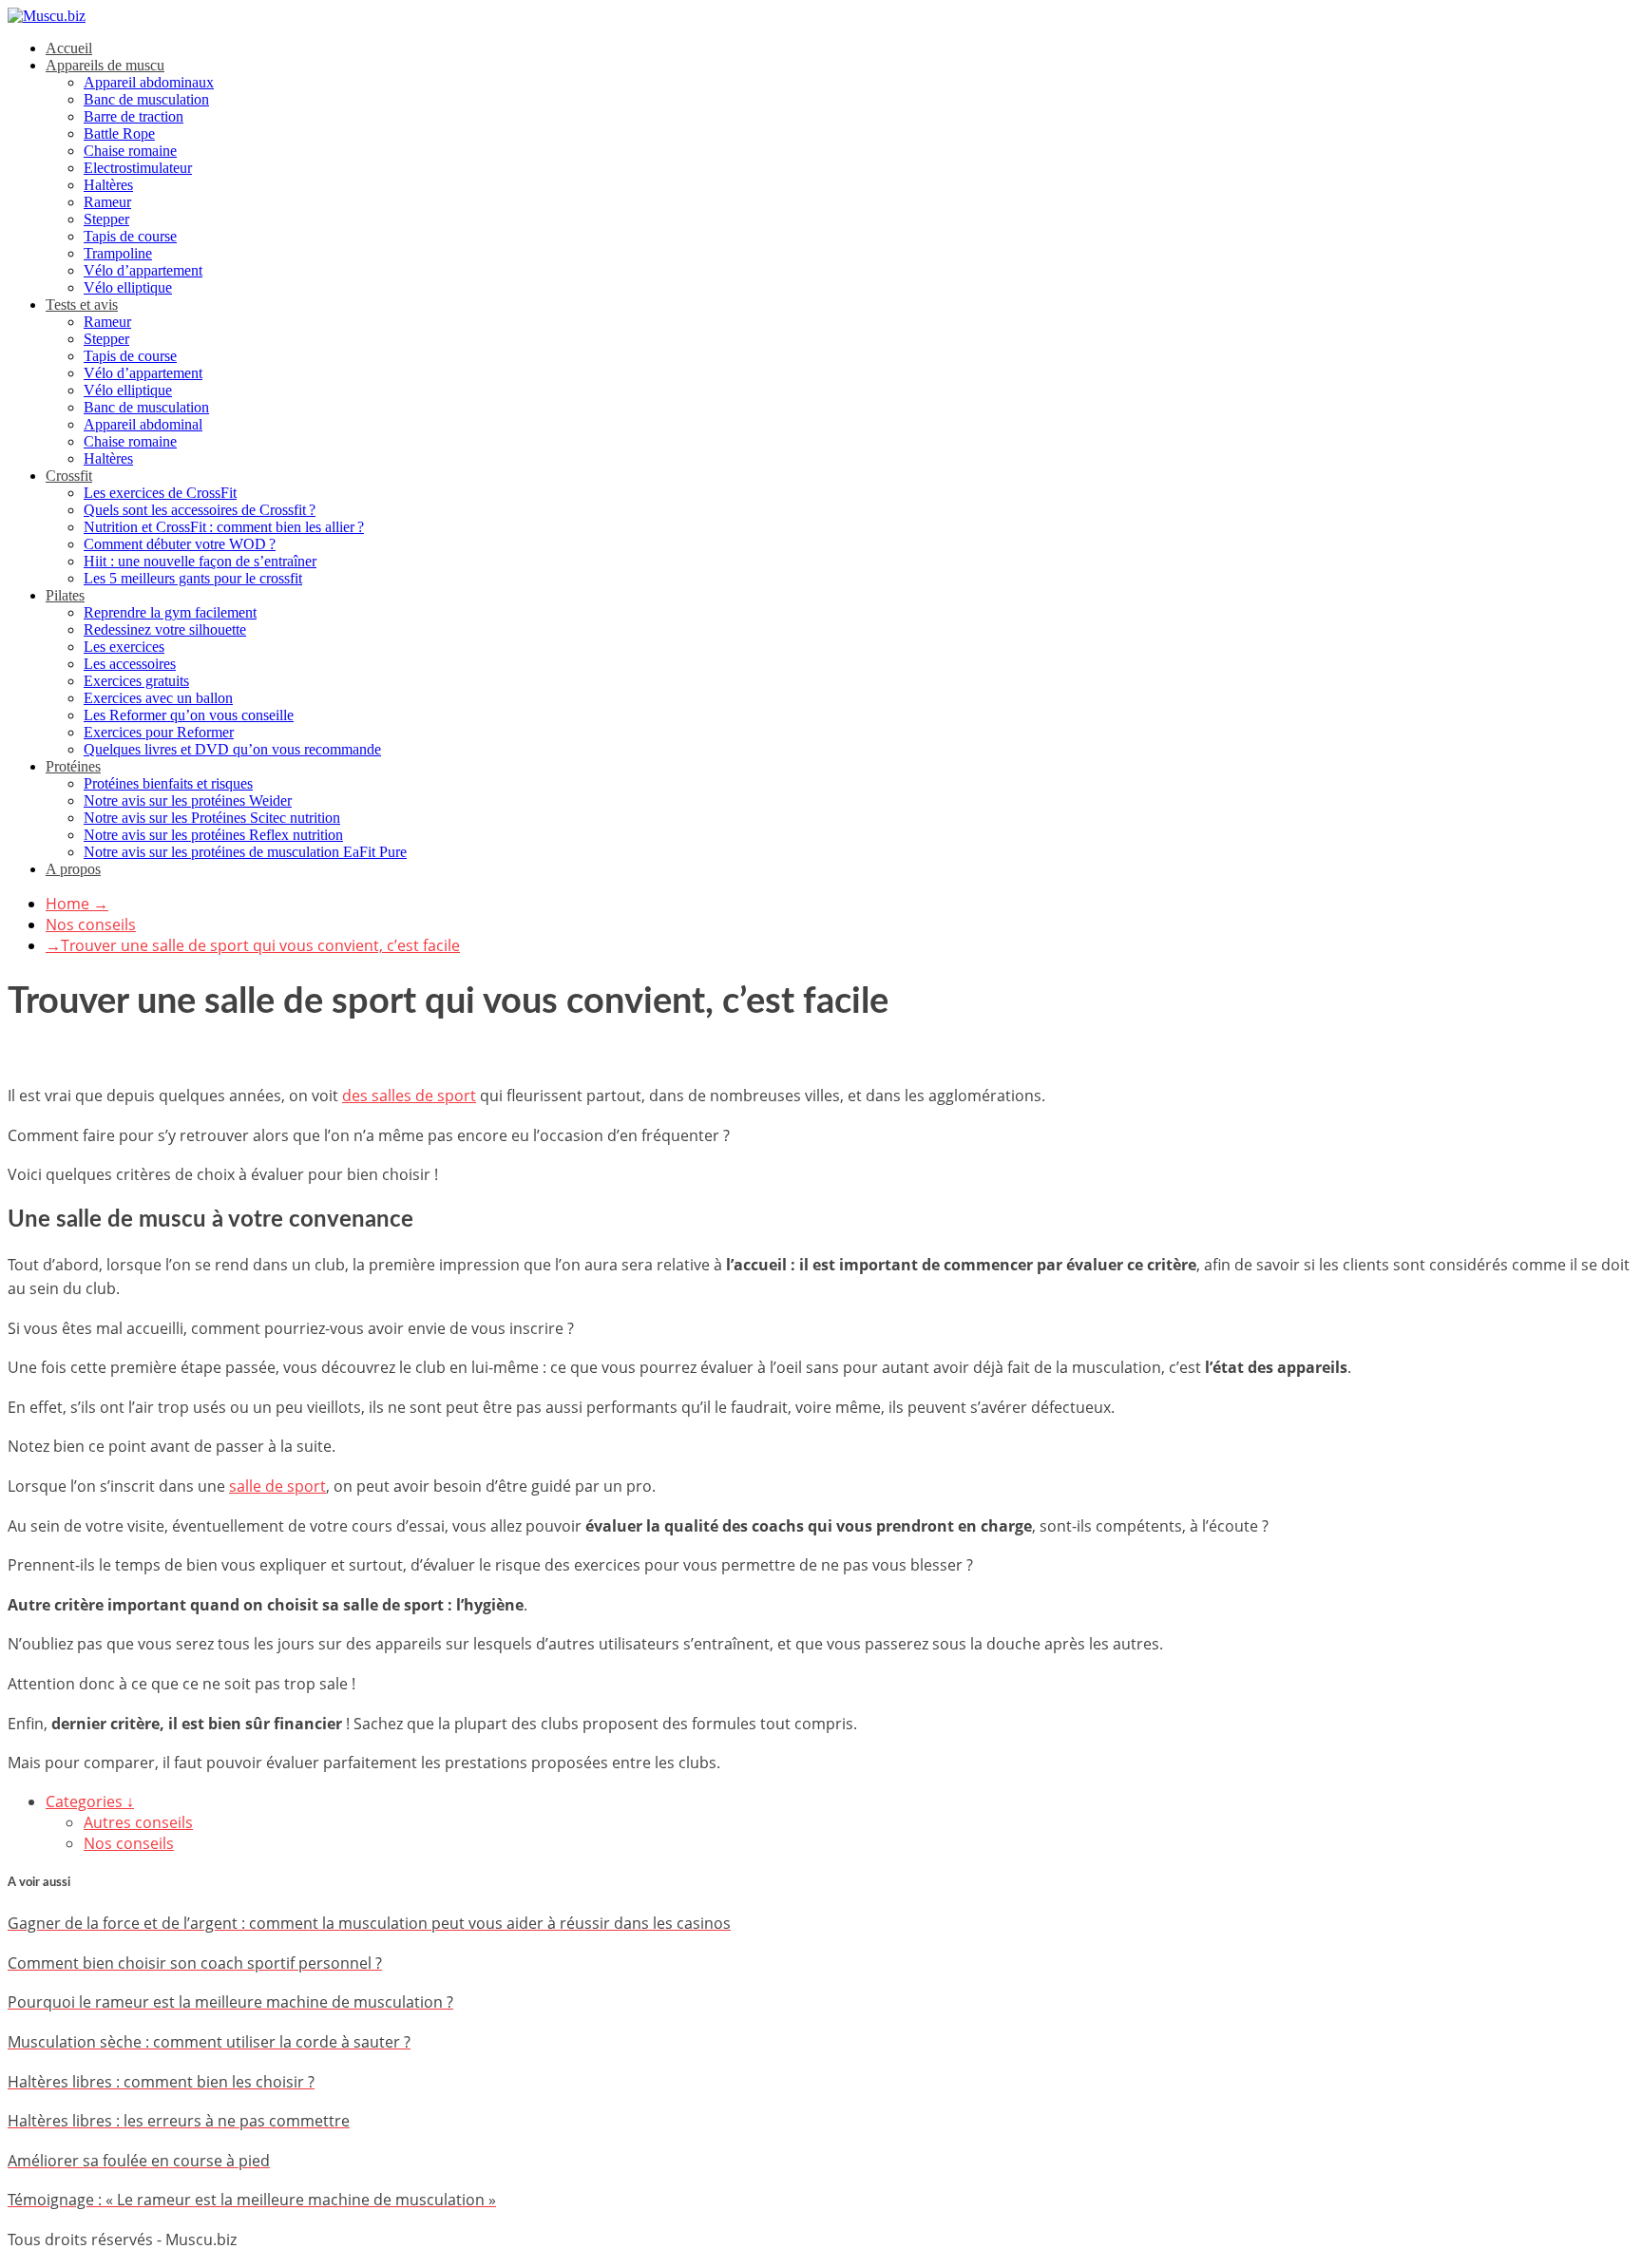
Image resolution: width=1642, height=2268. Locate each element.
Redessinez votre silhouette (165, 629)
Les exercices (124, 647)
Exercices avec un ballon (158, 698)
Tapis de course (130, 236)
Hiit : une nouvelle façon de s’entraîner (200, 561)
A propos (73, 869)
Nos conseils (91, 924)
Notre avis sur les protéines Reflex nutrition (213, 835)
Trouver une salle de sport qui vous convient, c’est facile (253, 945)
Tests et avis (82, 305)
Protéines (73, 766)
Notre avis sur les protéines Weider (188, 800)
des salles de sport (409, 1096)
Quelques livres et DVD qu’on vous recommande (232, 749)
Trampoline (118, 253)
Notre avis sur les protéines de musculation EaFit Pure (245, 852)
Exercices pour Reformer (159, 732)
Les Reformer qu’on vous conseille (189, 715)
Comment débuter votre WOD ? (180, 544)
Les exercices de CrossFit (160, 493)
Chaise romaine (130, 151)
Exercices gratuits (136, 681)
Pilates (65, 595)
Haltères (108, 185)
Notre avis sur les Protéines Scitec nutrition (212, 818)
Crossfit (69, 476)
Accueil (69, 48)
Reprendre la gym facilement (170, 612)
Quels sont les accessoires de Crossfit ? (200, 510)
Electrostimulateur (138, 168)
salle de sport (277, 1486)
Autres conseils (138, 1822)
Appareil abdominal (143, 424)
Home (77, 904)
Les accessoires (130, 664)
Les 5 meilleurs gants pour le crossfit (193, 578)
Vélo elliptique (128, 287)
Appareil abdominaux (149, 82)
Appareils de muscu (105, 65)
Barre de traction (134, 116)
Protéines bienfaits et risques (168, 783)
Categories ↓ (90, 1801)
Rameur (107, 202)
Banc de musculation (146, 99)
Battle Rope (119, 133)
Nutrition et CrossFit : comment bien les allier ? (224, 527)
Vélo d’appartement (143, 270)
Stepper (106, 219)
